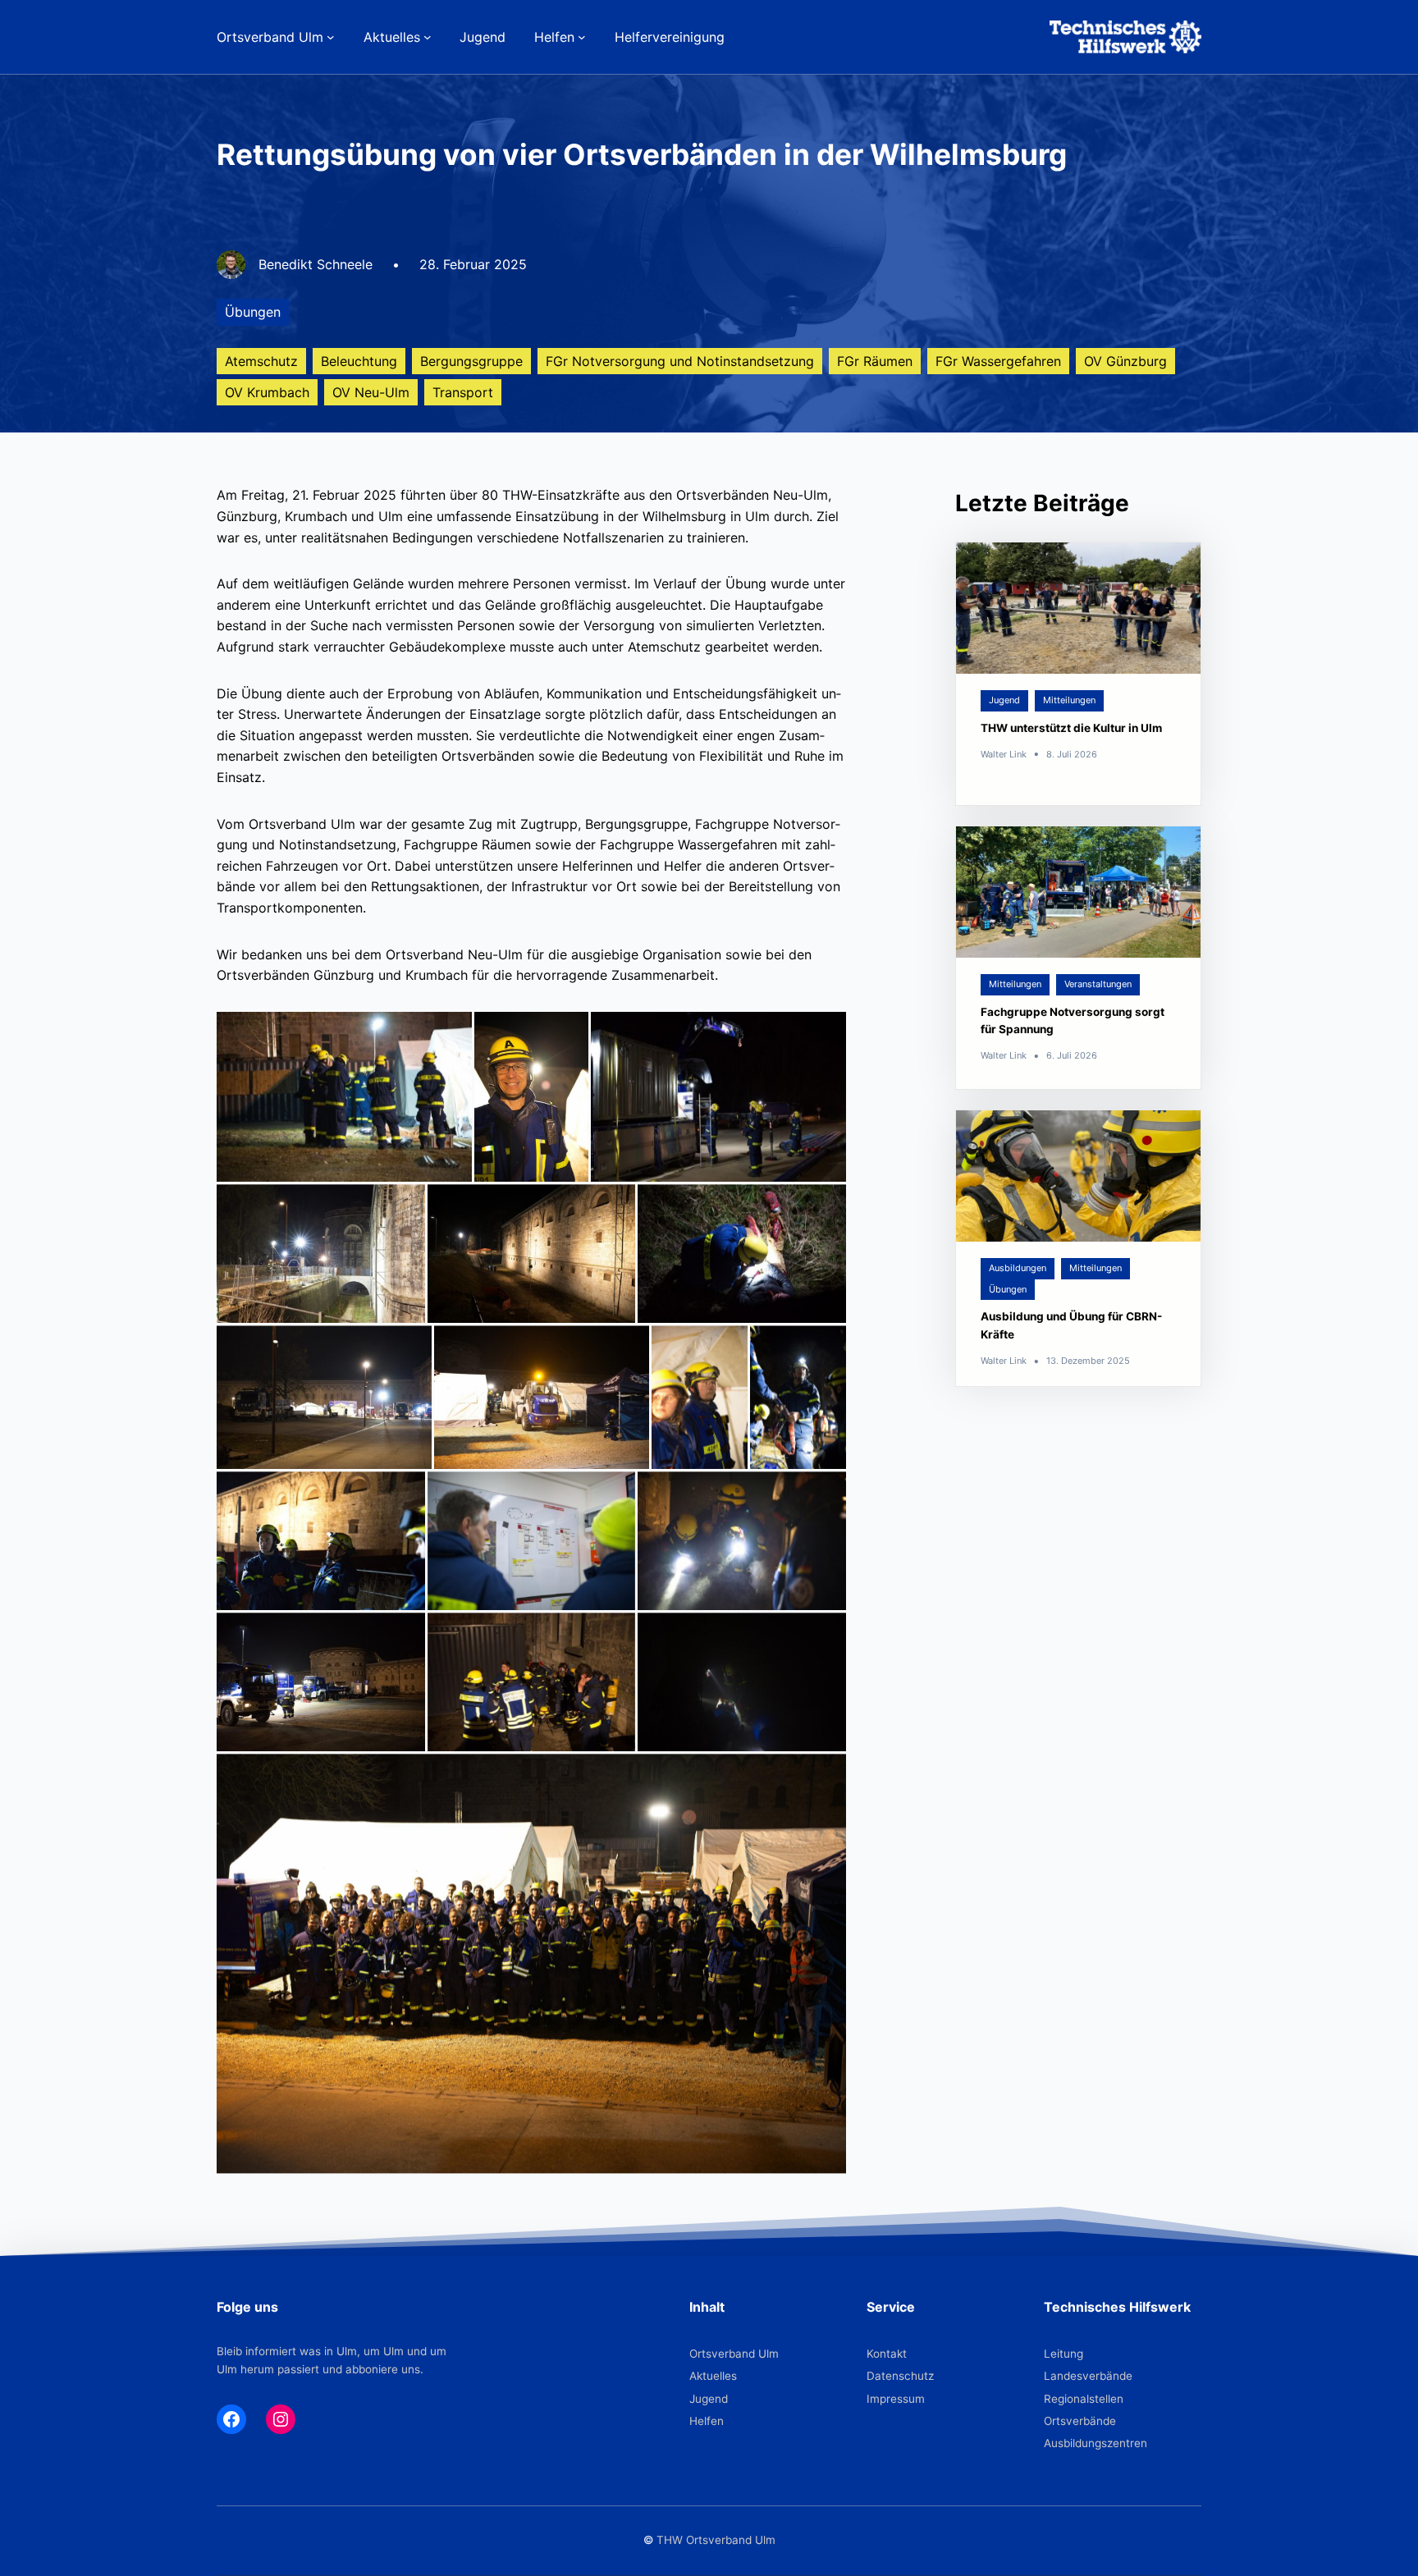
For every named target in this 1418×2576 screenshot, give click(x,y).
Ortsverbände (1080, 2421)
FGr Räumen (875, 361)
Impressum (896, 2399)
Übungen (253, 312)
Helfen (707, 2421)
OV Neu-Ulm (371, 392)
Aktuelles (713, 2376)
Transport (463, 392)
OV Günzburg (1125, 361)
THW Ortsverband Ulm (716, 2540)
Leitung (1063, 2354)
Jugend (1004, 700)
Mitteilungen (1069, 700)
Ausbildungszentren (1096, 2443)
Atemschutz (261, 361)
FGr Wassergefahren (998, 361)
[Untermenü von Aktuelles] (428, 37)
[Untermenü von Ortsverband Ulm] (331, 37)
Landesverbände (1088, 2376)
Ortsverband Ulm (734, 2354)
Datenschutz (900, 2376)
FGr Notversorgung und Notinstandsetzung (680, 361)
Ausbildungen (1018, 1268)
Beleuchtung (359, 361)
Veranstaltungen (1098, 984)
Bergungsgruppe (471, 361)
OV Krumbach (267, 392)
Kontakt (887, 2354)
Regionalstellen (1084, 2399)
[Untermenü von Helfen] (582, 37)
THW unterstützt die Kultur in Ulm (1071, 728)
